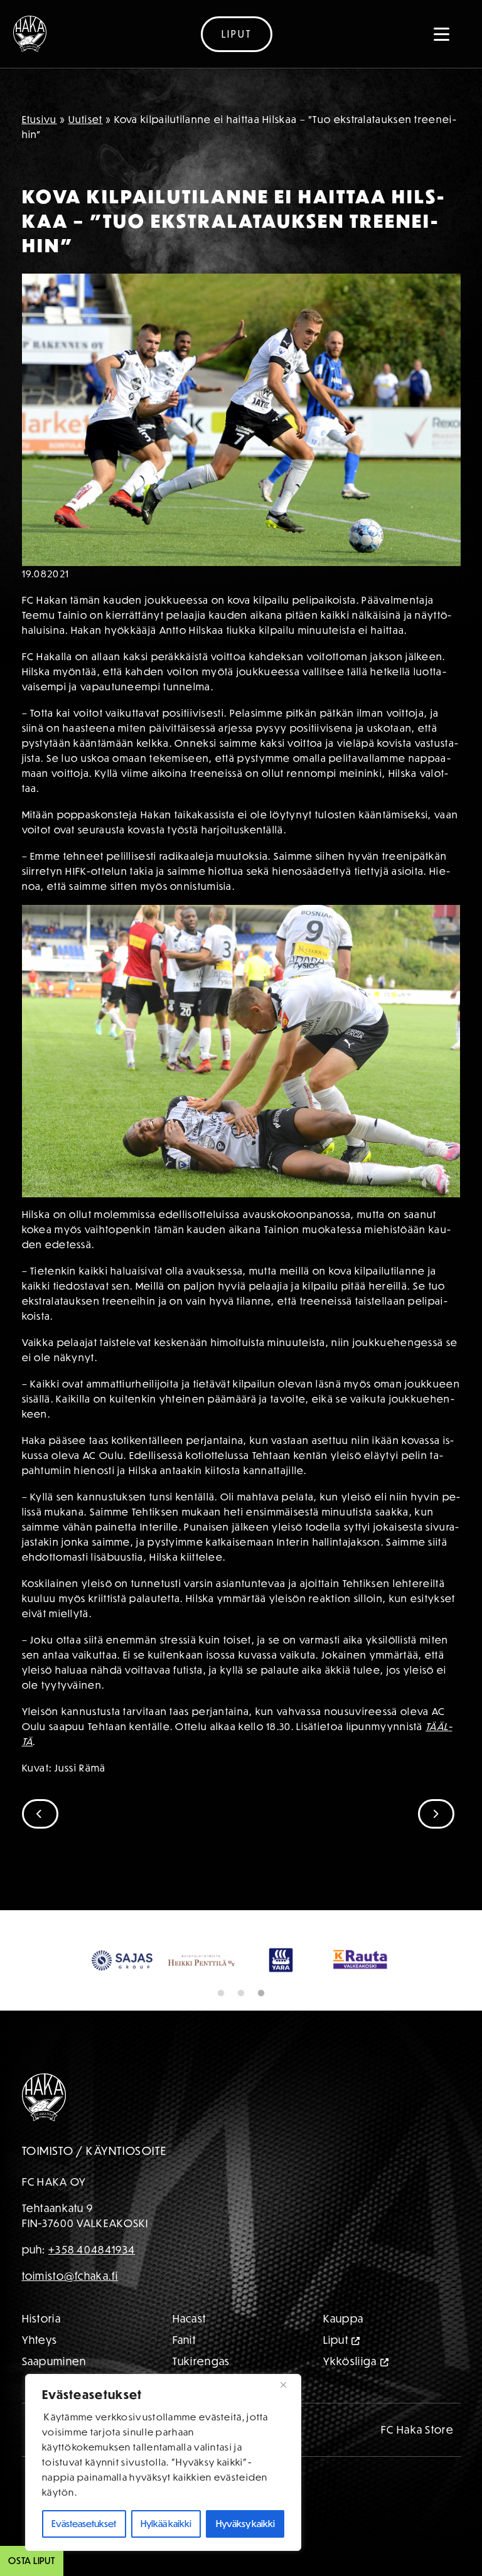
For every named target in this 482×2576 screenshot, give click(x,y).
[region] (163, 2462)
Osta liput (32, 2561)
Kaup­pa (344, 2353)
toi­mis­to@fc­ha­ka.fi (70, 2310)
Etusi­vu (40, 119)
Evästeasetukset (84, 2524)
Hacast (190, 2353)
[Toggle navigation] (442, 34)
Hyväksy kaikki (245, 2524)
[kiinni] (288, 2385)
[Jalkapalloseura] (30, 34)
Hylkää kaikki (166, 2524)
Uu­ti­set (86, 119)
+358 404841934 (92, 2284)
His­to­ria (41, 2353)
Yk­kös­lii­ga (350, 2396)
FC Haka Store (417, 2464)
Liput (237, 34)
